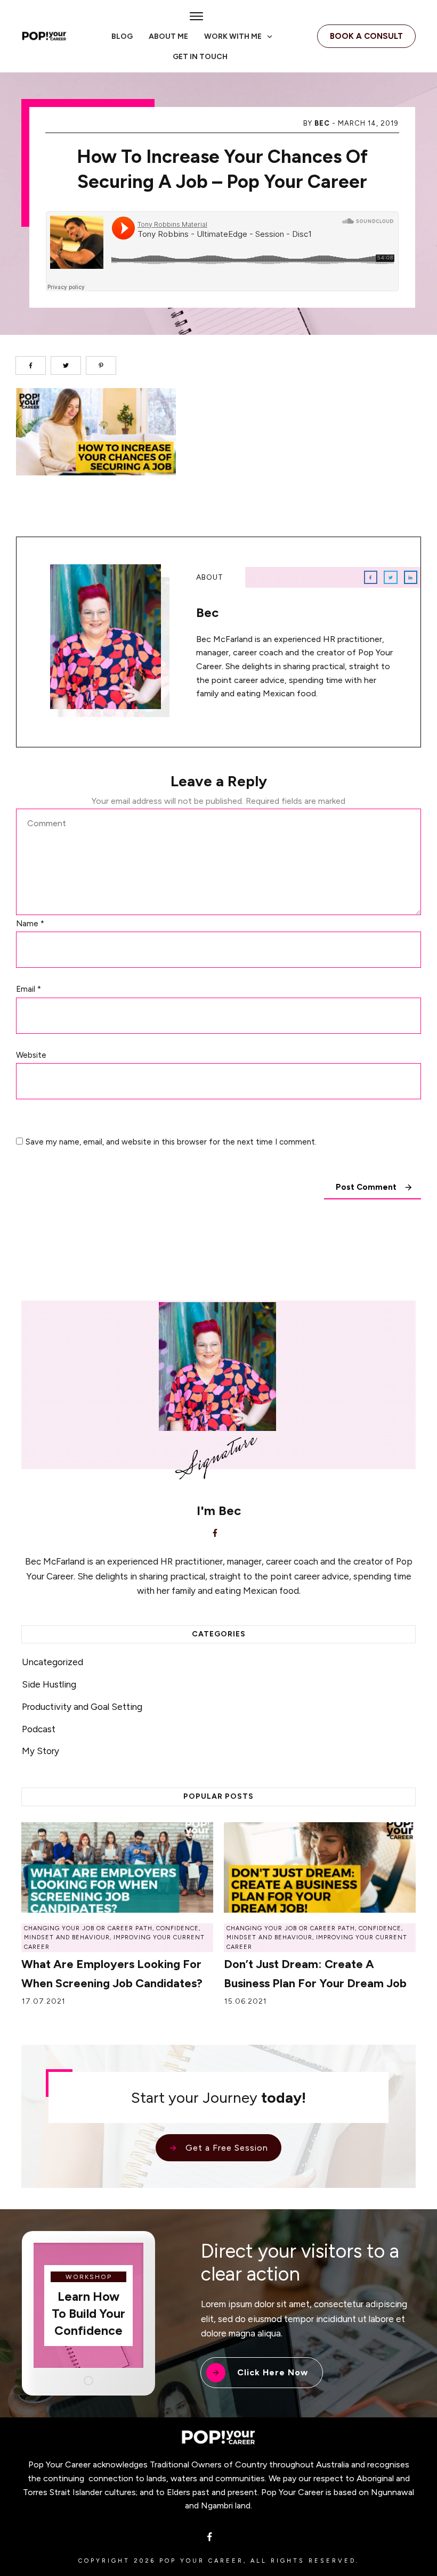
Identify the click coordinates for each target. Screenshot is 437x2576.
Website (31, 1055)
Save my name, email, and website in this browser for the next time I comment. (171, 1142)
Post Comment (366, 1187)
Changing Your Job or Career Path (88, 1928)
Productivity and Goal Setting (82, 1707)
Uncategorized (52, 1662)
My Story (41, 1751)
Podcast (39, 1729)
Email (29, 989)
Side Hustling (49, 1684)
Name (30, 924)
